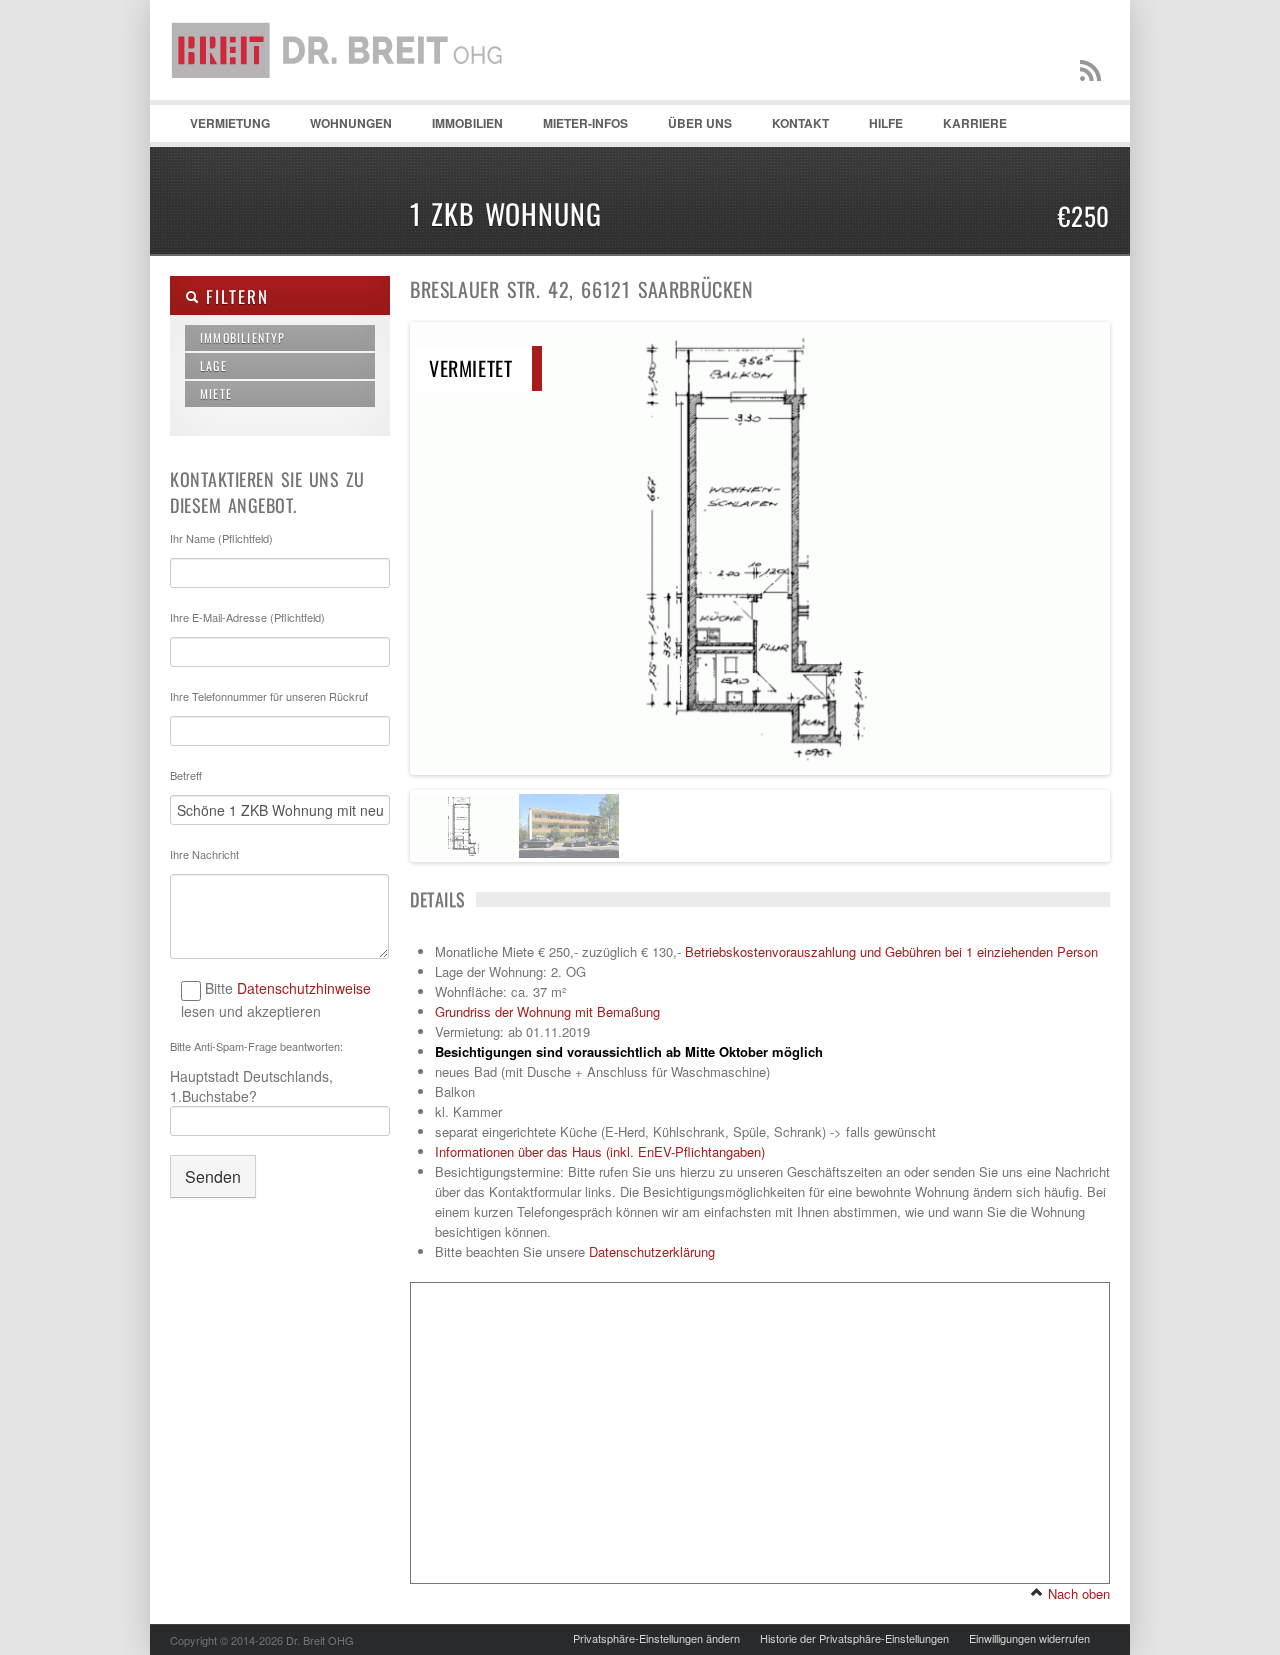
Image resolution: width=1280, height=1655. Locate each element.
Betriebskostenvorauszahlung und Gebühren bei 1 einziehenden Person (891, 951)
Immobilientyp (243, 337)
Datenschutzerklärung (652, 1251)
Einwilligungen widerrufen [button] (1029, 1638)
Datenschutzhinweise (304, 988)
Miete (216, 393)
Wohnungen (341, 128)
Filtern (233, 296)
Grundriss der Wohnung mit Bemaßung (547, 1011)
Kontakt (790, 128)
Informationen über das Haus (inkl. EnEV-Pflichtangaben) (600, 1151)
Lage (213, 365)
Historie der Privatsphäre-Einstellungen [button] (854, 1638)
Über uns (700, 123)
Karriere (975, 123)
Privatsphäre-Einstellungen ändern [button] (656, 1638)
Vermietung (220, 128)
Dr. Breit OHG (345, 100)
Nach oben (1077, 1593)
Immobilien (457, 128)
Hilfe (876, 128)
